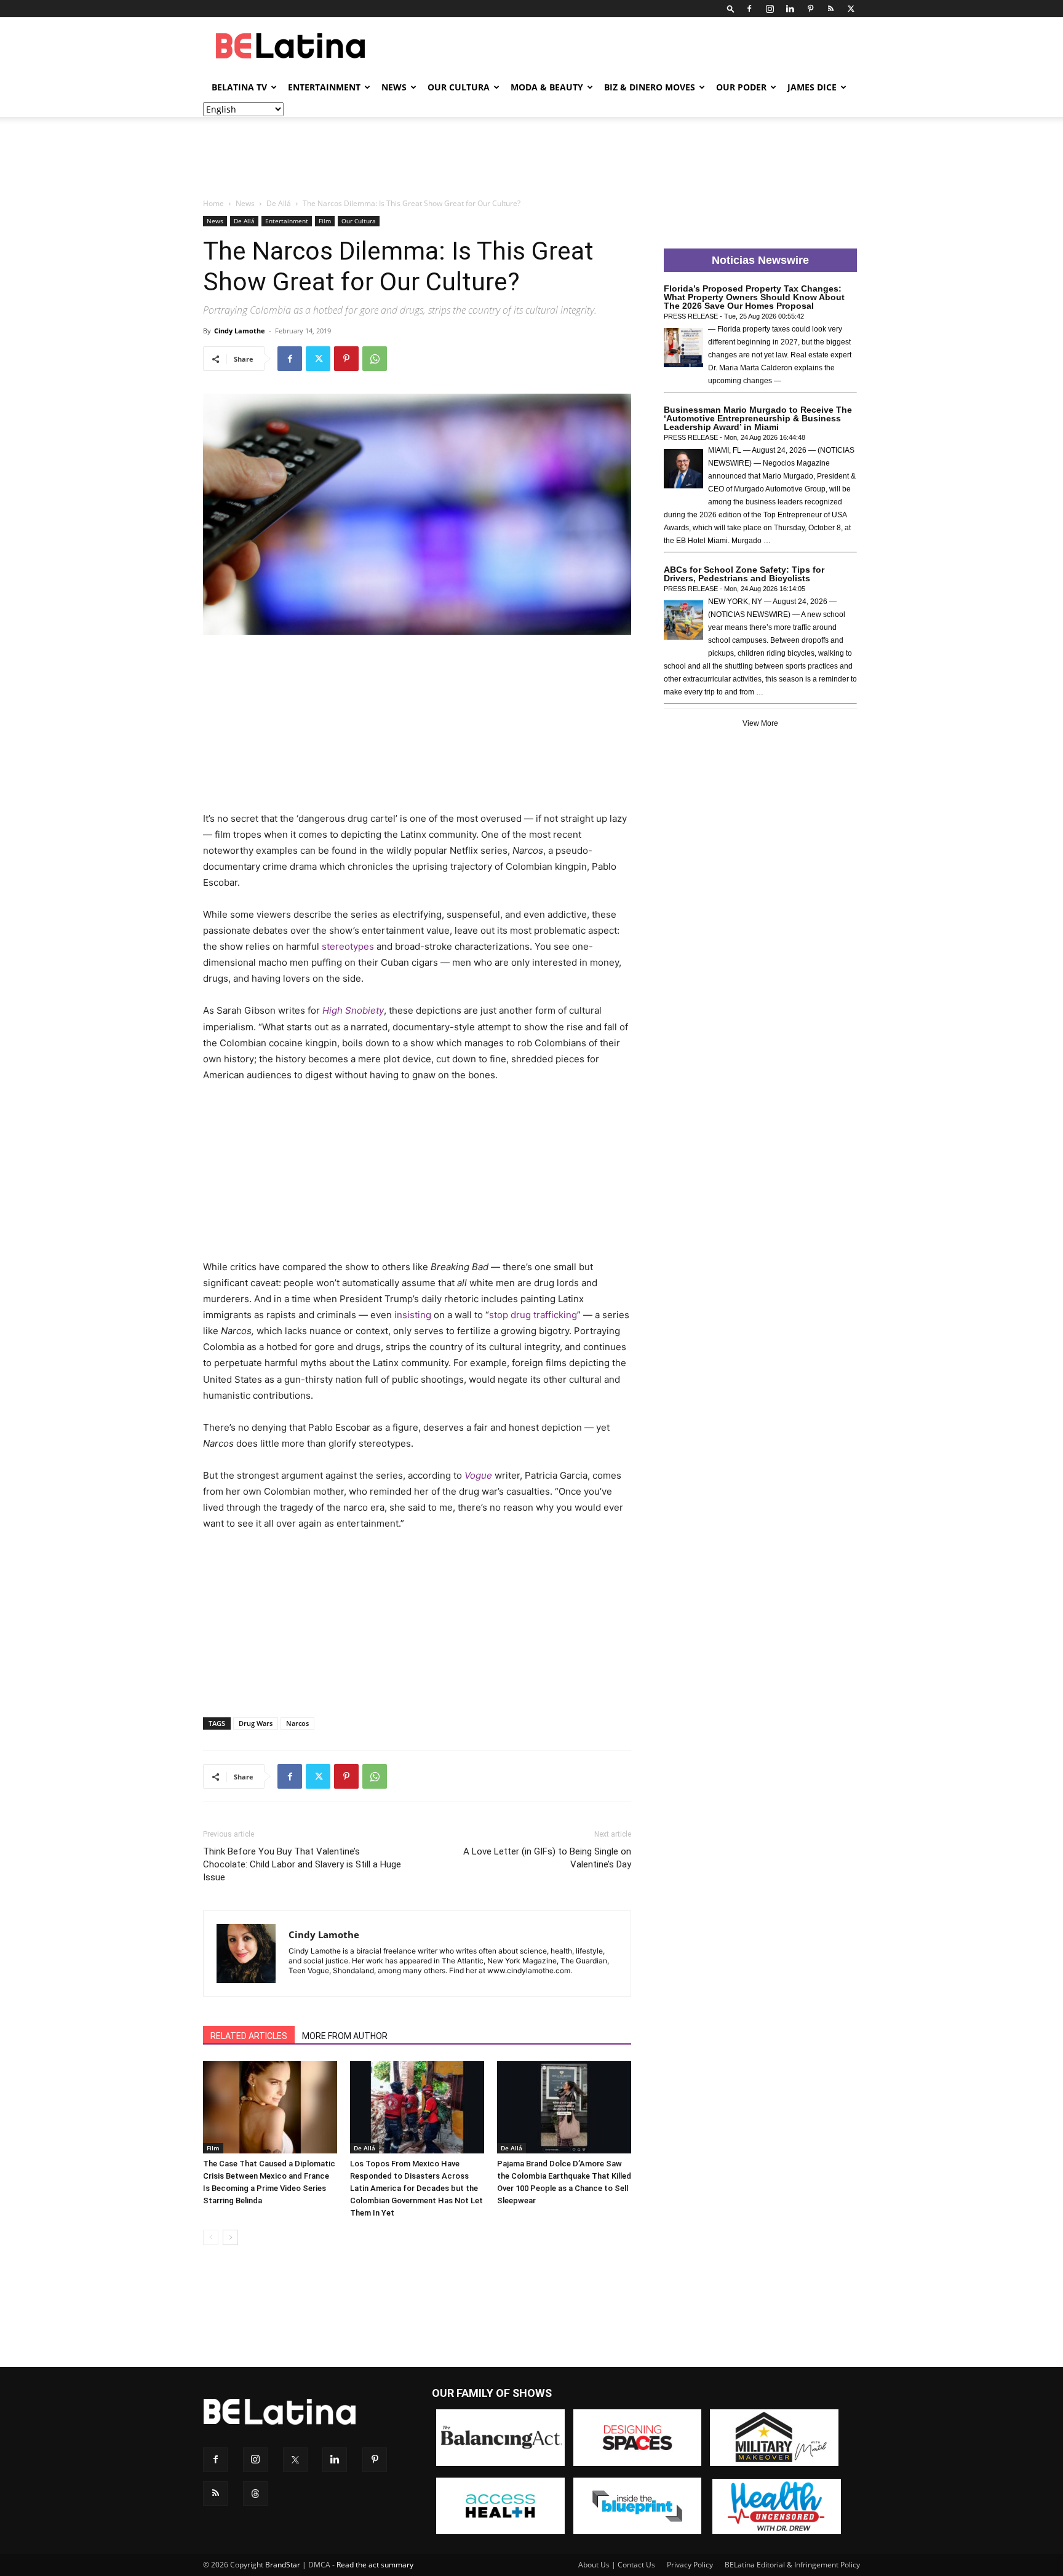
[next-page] (230, 2237)
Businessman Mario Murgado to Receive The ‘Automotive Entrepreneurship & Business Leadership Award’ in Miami (758, 418)
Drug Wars (256, 1723)
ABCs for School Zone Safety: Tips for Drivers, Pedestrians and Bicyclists (744, 574)
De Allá (279, 203)
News (394, 87)
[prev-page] (211, 2237)
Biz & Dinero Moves (650, 87)
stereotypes (348, 946)
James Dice (812, 87)
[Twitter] (851, 9)
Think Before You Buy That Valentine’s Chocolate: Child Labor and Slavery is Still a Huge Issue (302, 1864)
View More (760, 723)
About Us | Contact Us (617, 2565)
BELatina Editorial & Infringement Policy (792, 2565)
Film (325, 221)
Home (213, 203)
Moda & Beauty (547, 87)
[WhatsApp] (375, 359)
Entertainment (324, 87)
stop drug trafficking (533, 1315)
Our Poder (741, 87)
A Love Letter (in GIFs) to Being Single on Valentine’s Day (547, 1858)
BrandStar (283, 2565)
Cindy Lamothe (240, 331)
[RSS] (830, 9)
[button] (731, 8)
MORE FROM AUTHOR (345, 2036)
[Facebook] (749, 9)
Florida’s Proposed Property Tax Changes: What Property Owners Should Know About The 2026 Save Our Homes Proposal (754, 297)
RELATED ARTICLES (249, 2036)
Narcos (297, 1723)
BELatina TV (239, 87)
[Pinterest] (810, 9)
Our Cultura (459, 87)
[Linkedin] (790, 9)
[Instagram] (770, 9)
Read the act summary (375, 2565)
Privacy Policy (690, 2565)
